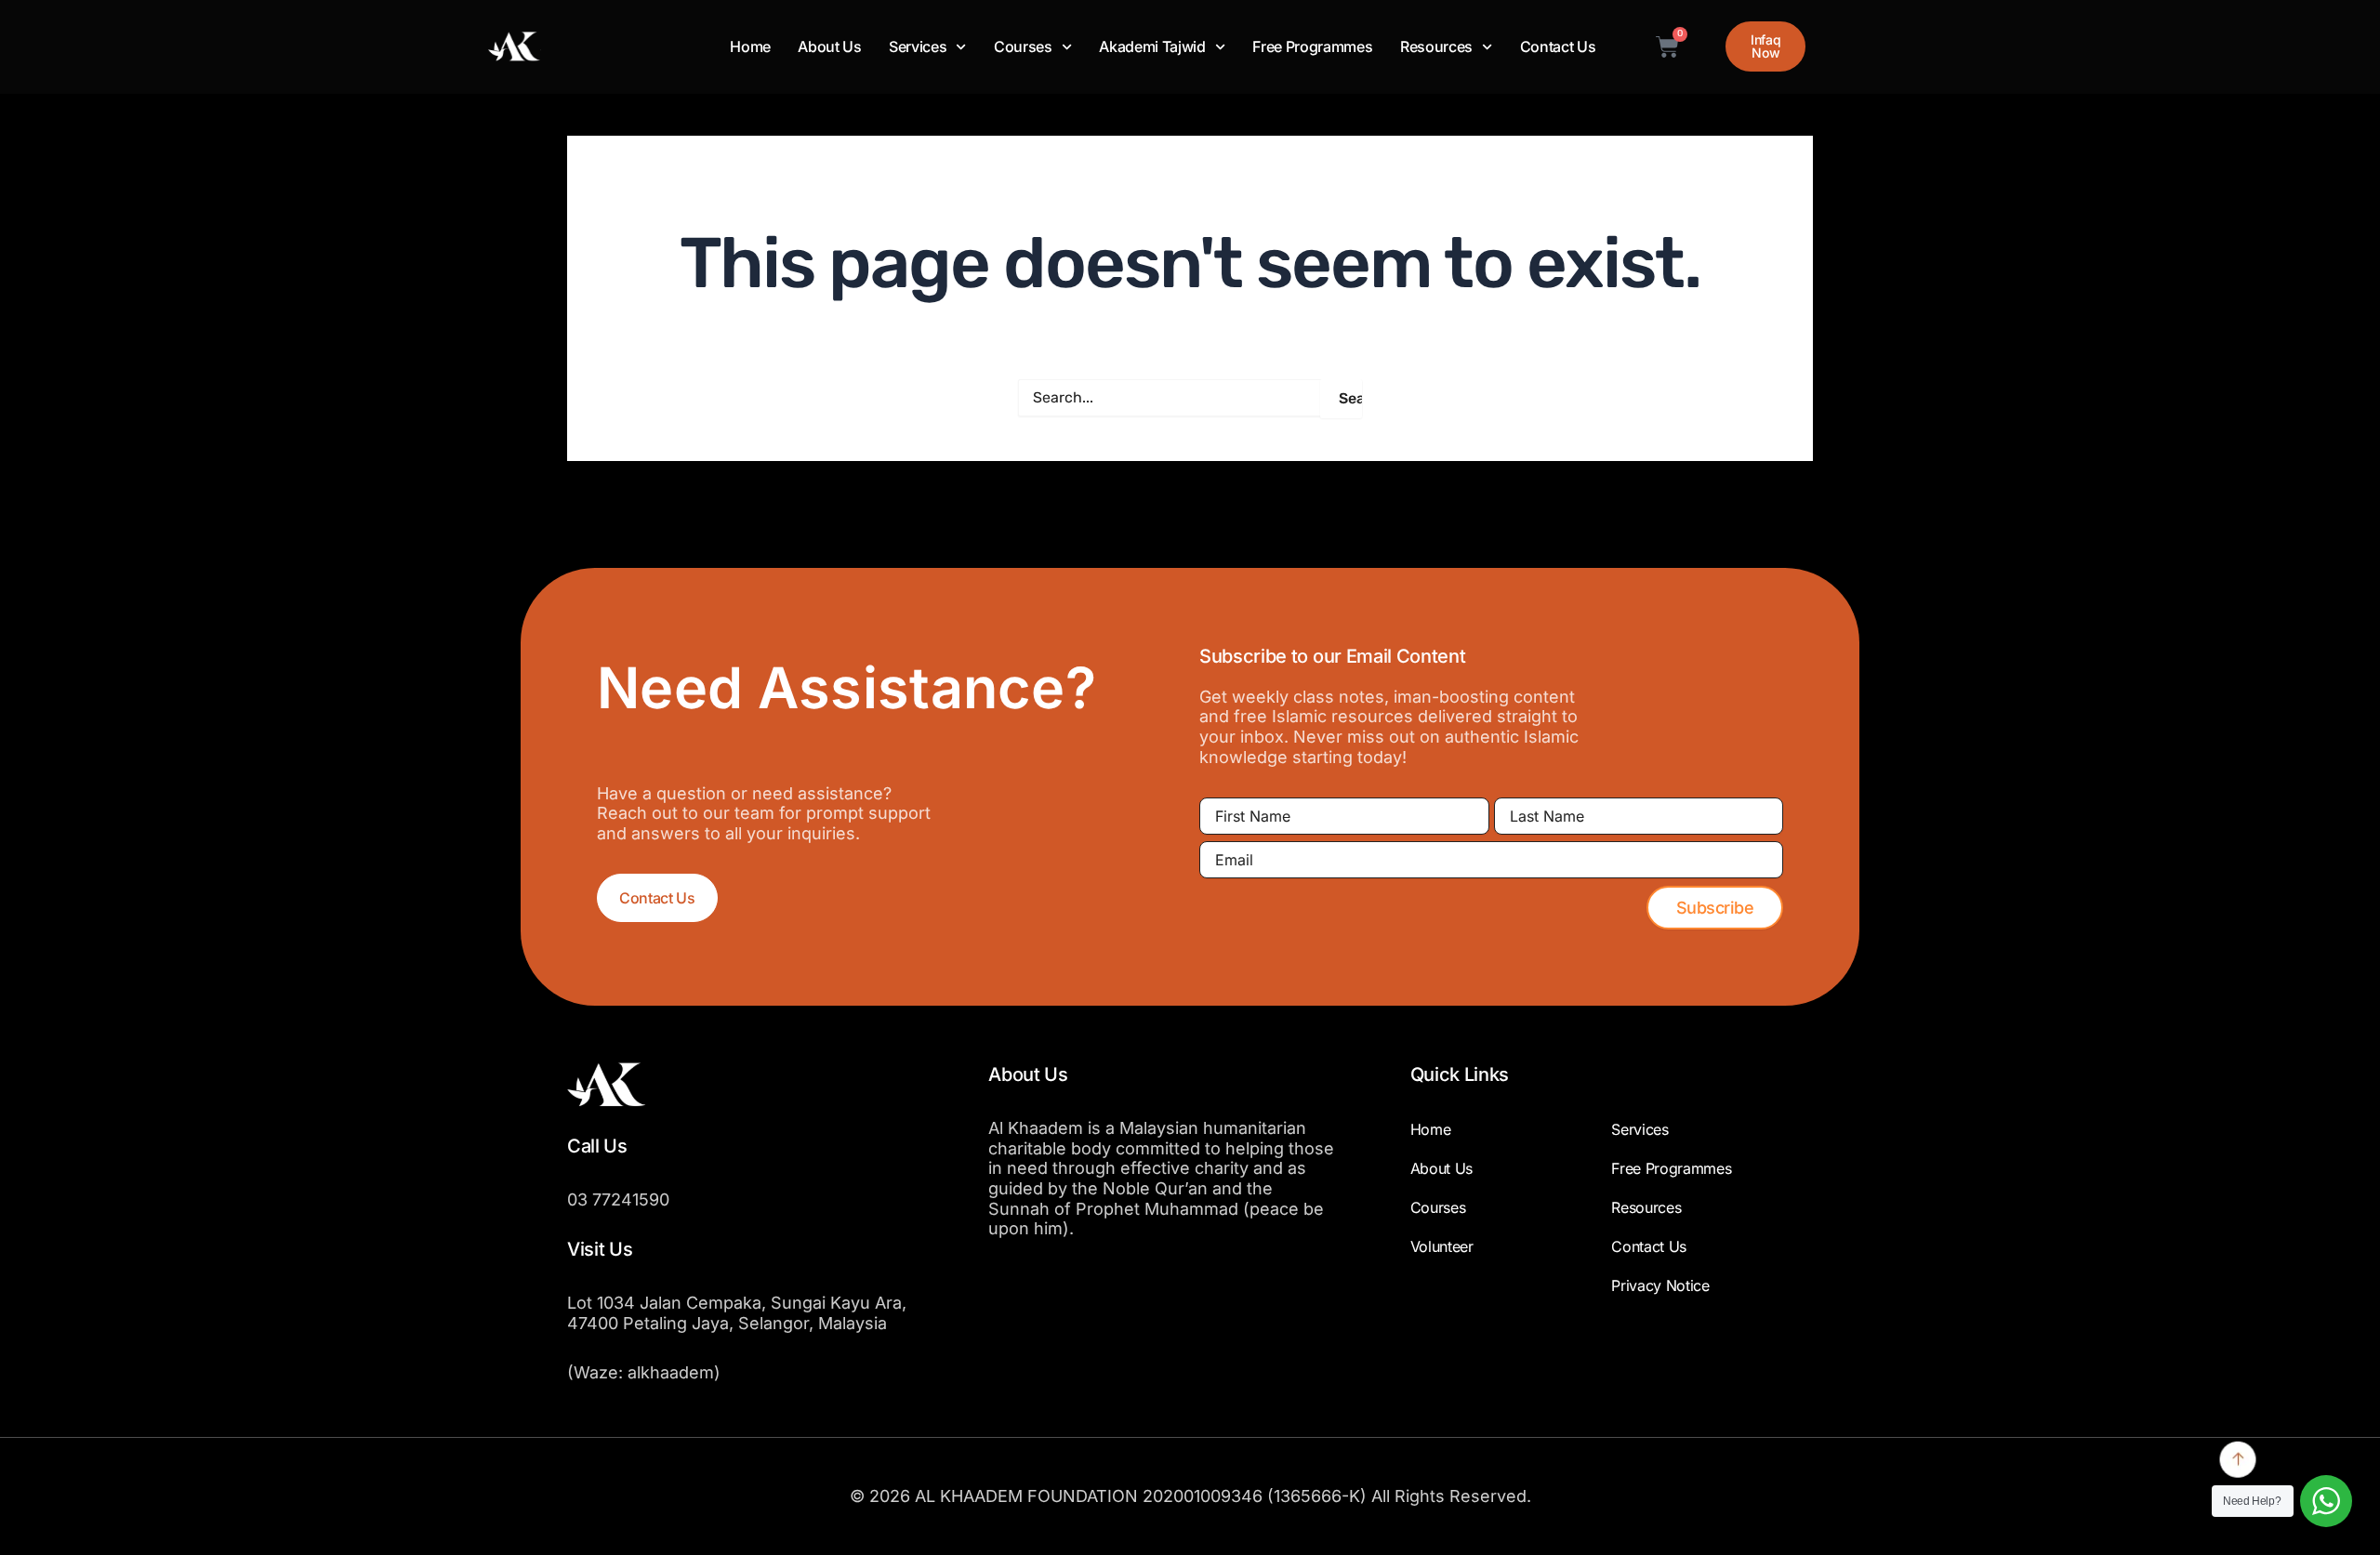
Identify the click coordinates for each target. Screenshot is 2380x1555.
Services (918, 46)
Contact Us (1558, 46)
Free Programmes (1312, 46)
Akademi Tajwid (1152, 46)
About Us (829, 46)
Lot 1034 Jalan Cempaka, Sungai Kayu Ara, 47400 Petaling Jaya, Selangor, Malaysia (737, 1313)
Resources (1436, 46)
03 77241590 (618, 1199)
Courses (1023, 46)
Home (750, 46)
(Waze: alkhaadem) (644, 1372)
